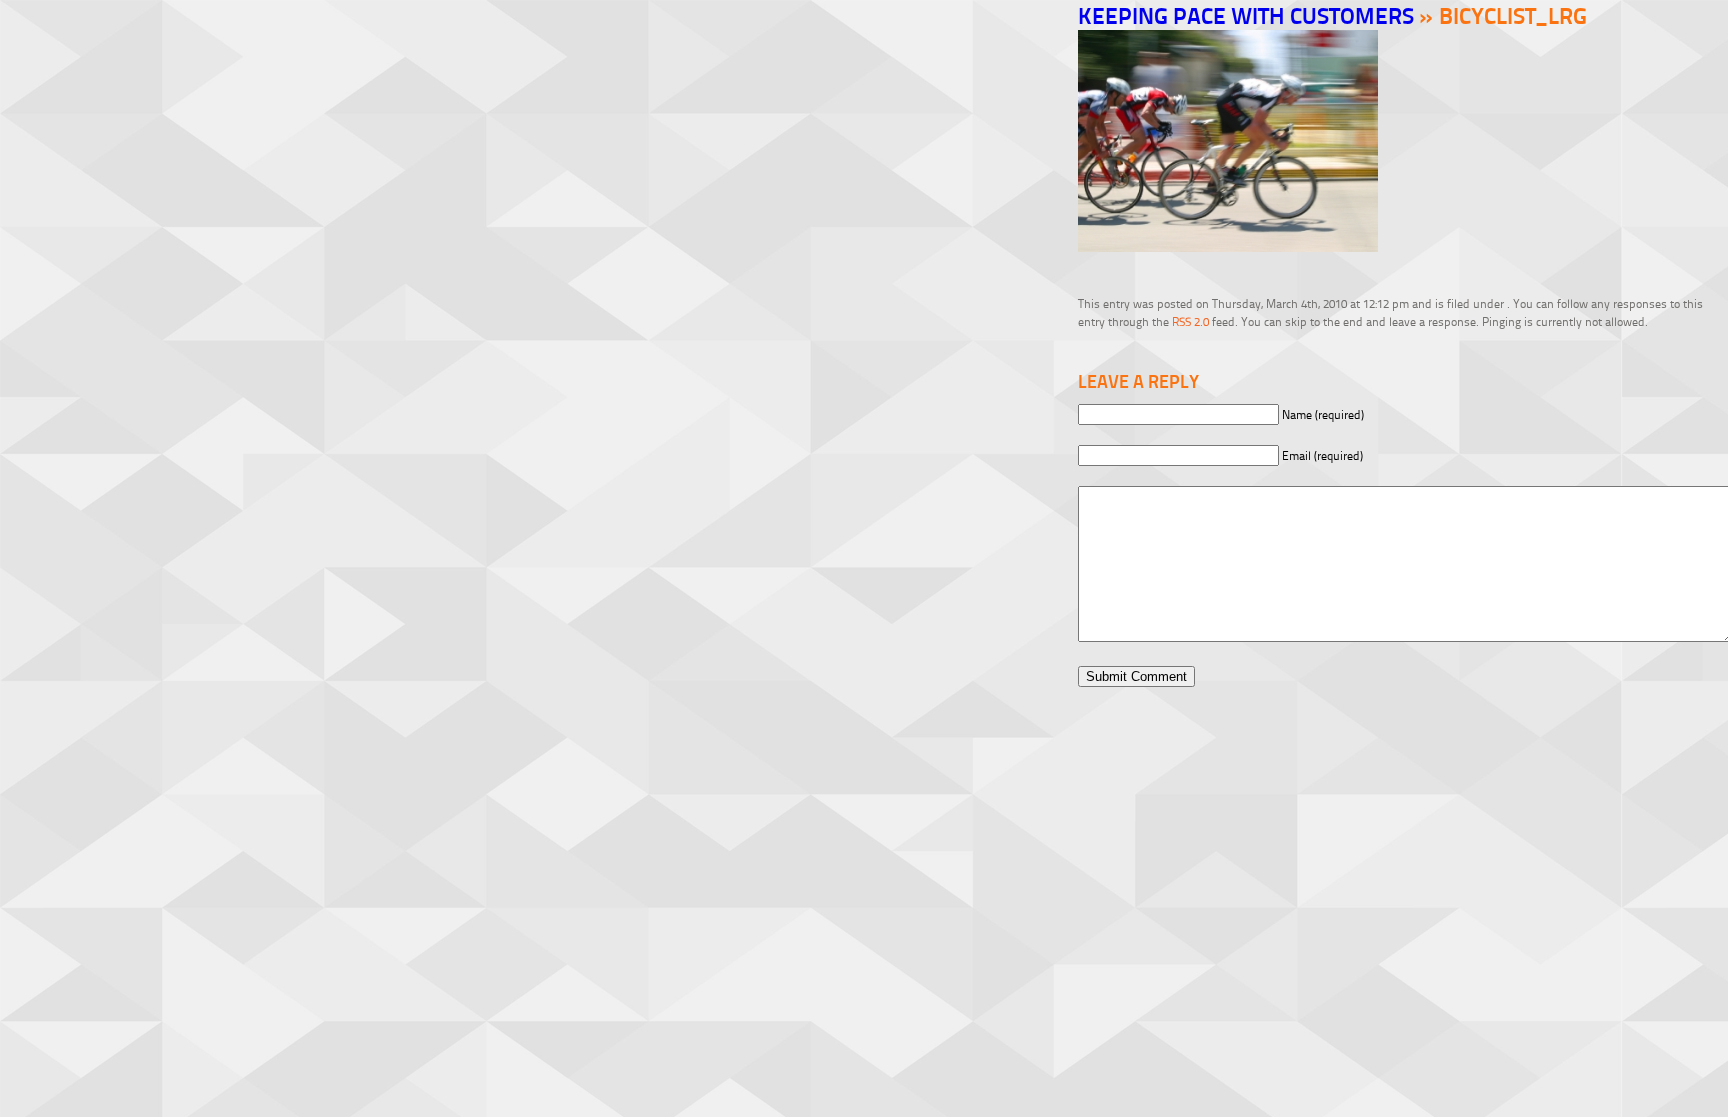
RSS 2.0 (1190, 321)
